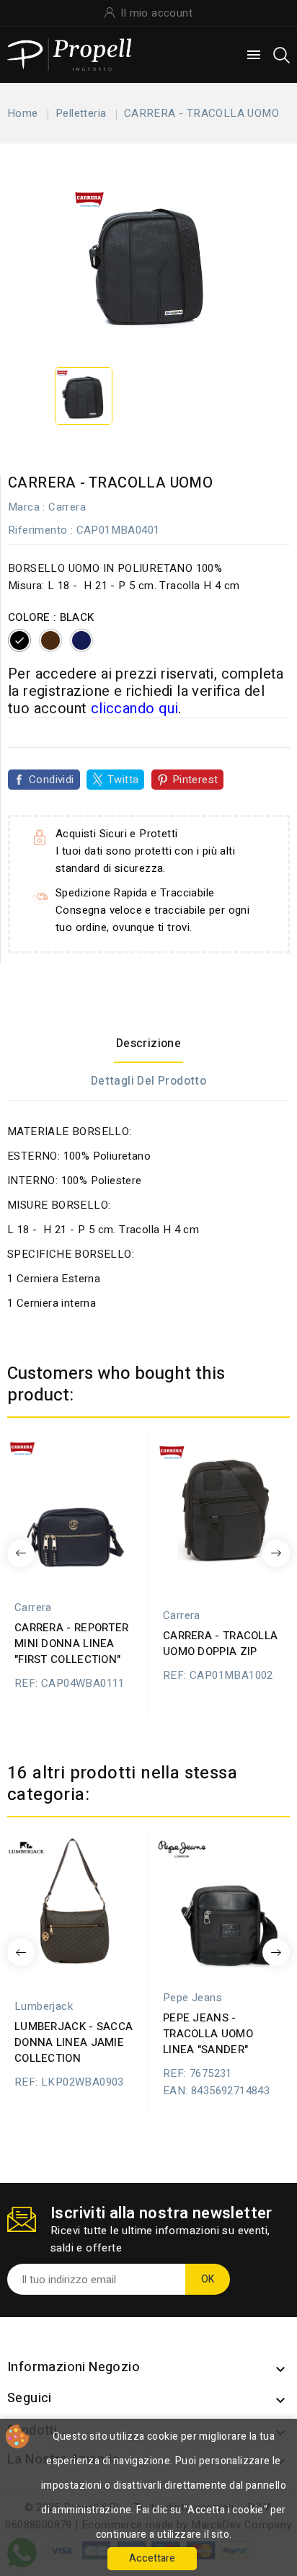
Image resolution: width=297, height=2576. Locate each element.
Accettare (152, 2558)
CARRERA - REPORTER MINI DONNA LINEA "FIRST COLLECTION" (71, 1644)
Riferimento (37, 530)
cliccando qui (134, 709)
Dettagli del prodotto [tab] (148, 1081)
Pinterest (195, 780)
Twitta (123, 780)
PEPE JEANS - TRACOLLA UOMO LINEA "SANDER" (208, 2034)
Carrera (67, 507)
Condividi (52, 780)
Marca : (27, 507)
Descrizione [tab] (148, 1044)
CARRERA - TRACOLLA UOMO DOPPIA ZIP (220, 1644)
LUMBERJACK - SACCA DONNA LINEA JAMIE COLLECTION (74, 2042)
